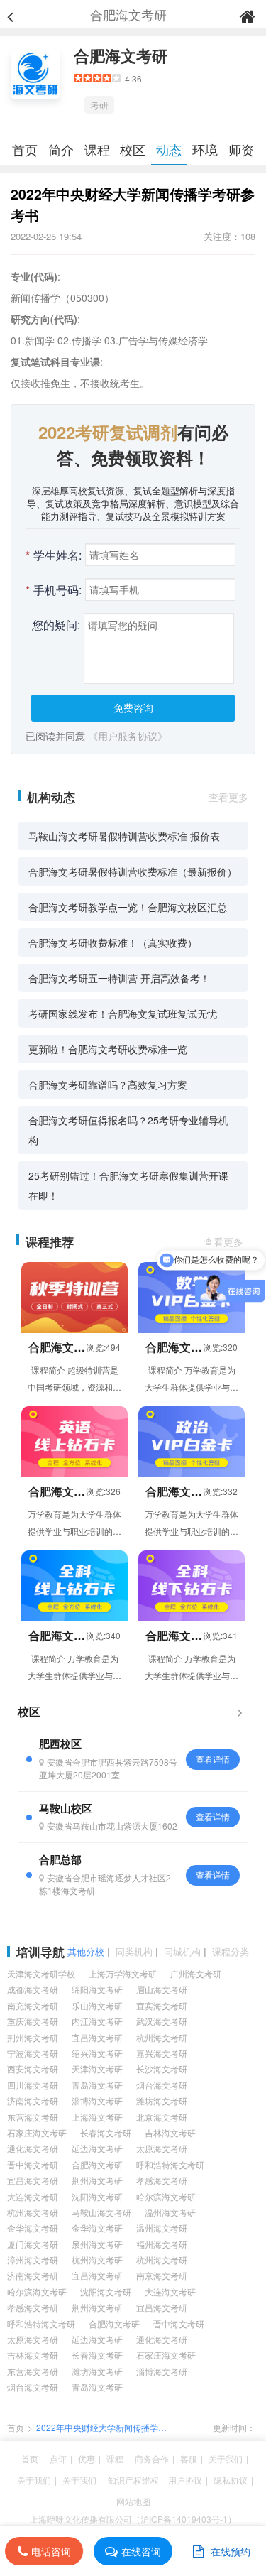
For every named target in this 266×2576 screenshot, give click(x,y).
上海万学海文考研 (123, 1973)
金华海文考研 (33, 2228)
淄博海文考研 (97, 2101)
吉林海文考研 (170, 2132)
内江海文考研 (97, 2021)
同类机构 (134, 1951)
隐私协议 (231, 2480)
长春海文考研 (106, 2132)
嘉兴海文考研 (162, 2053)
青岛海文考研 (97, 2085)
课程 (97, 149)
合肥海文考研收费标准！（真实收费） (113, 942)
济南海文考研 (33, 2101)
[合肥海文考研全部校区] (240, 1712)
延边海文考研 (97, 2148)
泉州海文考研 (97, 2244)
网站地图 (133, 2501)
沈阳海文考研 (97, 2196)
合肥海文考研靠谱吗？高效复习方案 (108, 1085)
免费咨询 (133, 707)
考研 (99, 105)
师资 (241, 149)
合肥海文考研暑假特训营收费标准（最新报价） (133, 871)
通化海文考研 (33, 2148)
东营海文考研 (33, 2117)
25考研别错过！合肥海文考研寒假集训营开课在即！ (128, 1185)
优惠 (87, 2458)
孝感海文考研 (162, 2180)
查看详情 (213, 1759)
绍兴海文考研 (97, 2053)
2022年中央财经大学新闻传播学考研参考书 (101, 2428)
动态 (169, 149)
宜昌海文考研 (97, 2037)
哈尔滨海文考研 (166, 2196)
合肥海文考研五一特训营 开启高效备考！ (119, 978)
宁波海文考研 (33, 2053)
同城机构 (182, 1951)
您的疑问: (56, 625)
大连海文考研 (33, 2196)
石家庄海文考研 (37, 2132)
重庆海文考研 (33, 2021)
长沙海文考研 (162, 2069)
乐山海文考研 (97, 2005)
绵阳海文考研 (97, 1989)
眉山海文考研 (162, 1989)
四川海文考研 (33, 2085)
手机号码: (54, 590)
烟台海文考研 (162, 2085)
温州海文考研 (170, 2212)
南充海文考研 (33, 2005)
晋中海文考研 (33, 2164)
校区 (133, 149)
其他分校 (86, 1951)
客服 (189, 2458)
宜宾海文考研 (162, 2005)
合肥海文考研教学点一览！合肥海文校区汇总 (128, 907)
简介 (61, 149)
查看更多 (228, 797)
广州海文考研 (196, 1973)
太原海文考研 (162, 2148)
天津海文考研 (97, 2069)
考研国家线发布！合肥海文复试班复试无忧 (123, 1013)
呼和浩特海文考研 (170, 2164)
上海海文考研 (97, 2117)
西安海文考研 (33, 2069)
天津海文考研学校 (41, 1973)
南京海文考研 (162, 2275)
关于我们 (226, 2458)
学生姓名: (54, 555)
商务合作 (152, 2458)
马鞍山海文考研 (101, 2212)
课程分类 (231, 1951)
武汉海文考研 (162, 2021)
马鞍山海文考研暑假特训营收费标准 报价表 (124, 836)
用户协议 (185, 2480)
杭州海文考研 (162, 2037)
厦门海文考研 (33, 2244)
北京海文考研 (162, 2117)
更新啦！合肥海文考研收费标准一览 (108, 1049)
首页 (25, 149)
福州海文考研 (162, 2244)
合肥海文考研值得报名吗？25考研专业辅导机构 (128, 1130)
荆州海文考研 (33, 2037)
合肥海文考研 (121, 55)
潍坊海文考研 (162, 2101)
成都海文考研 (33, 1989)
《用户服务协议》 (128, 736)
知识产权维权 (133, 2480)
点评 (58, 2458)
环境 (205, 149)
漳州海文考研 (33, 2260)
